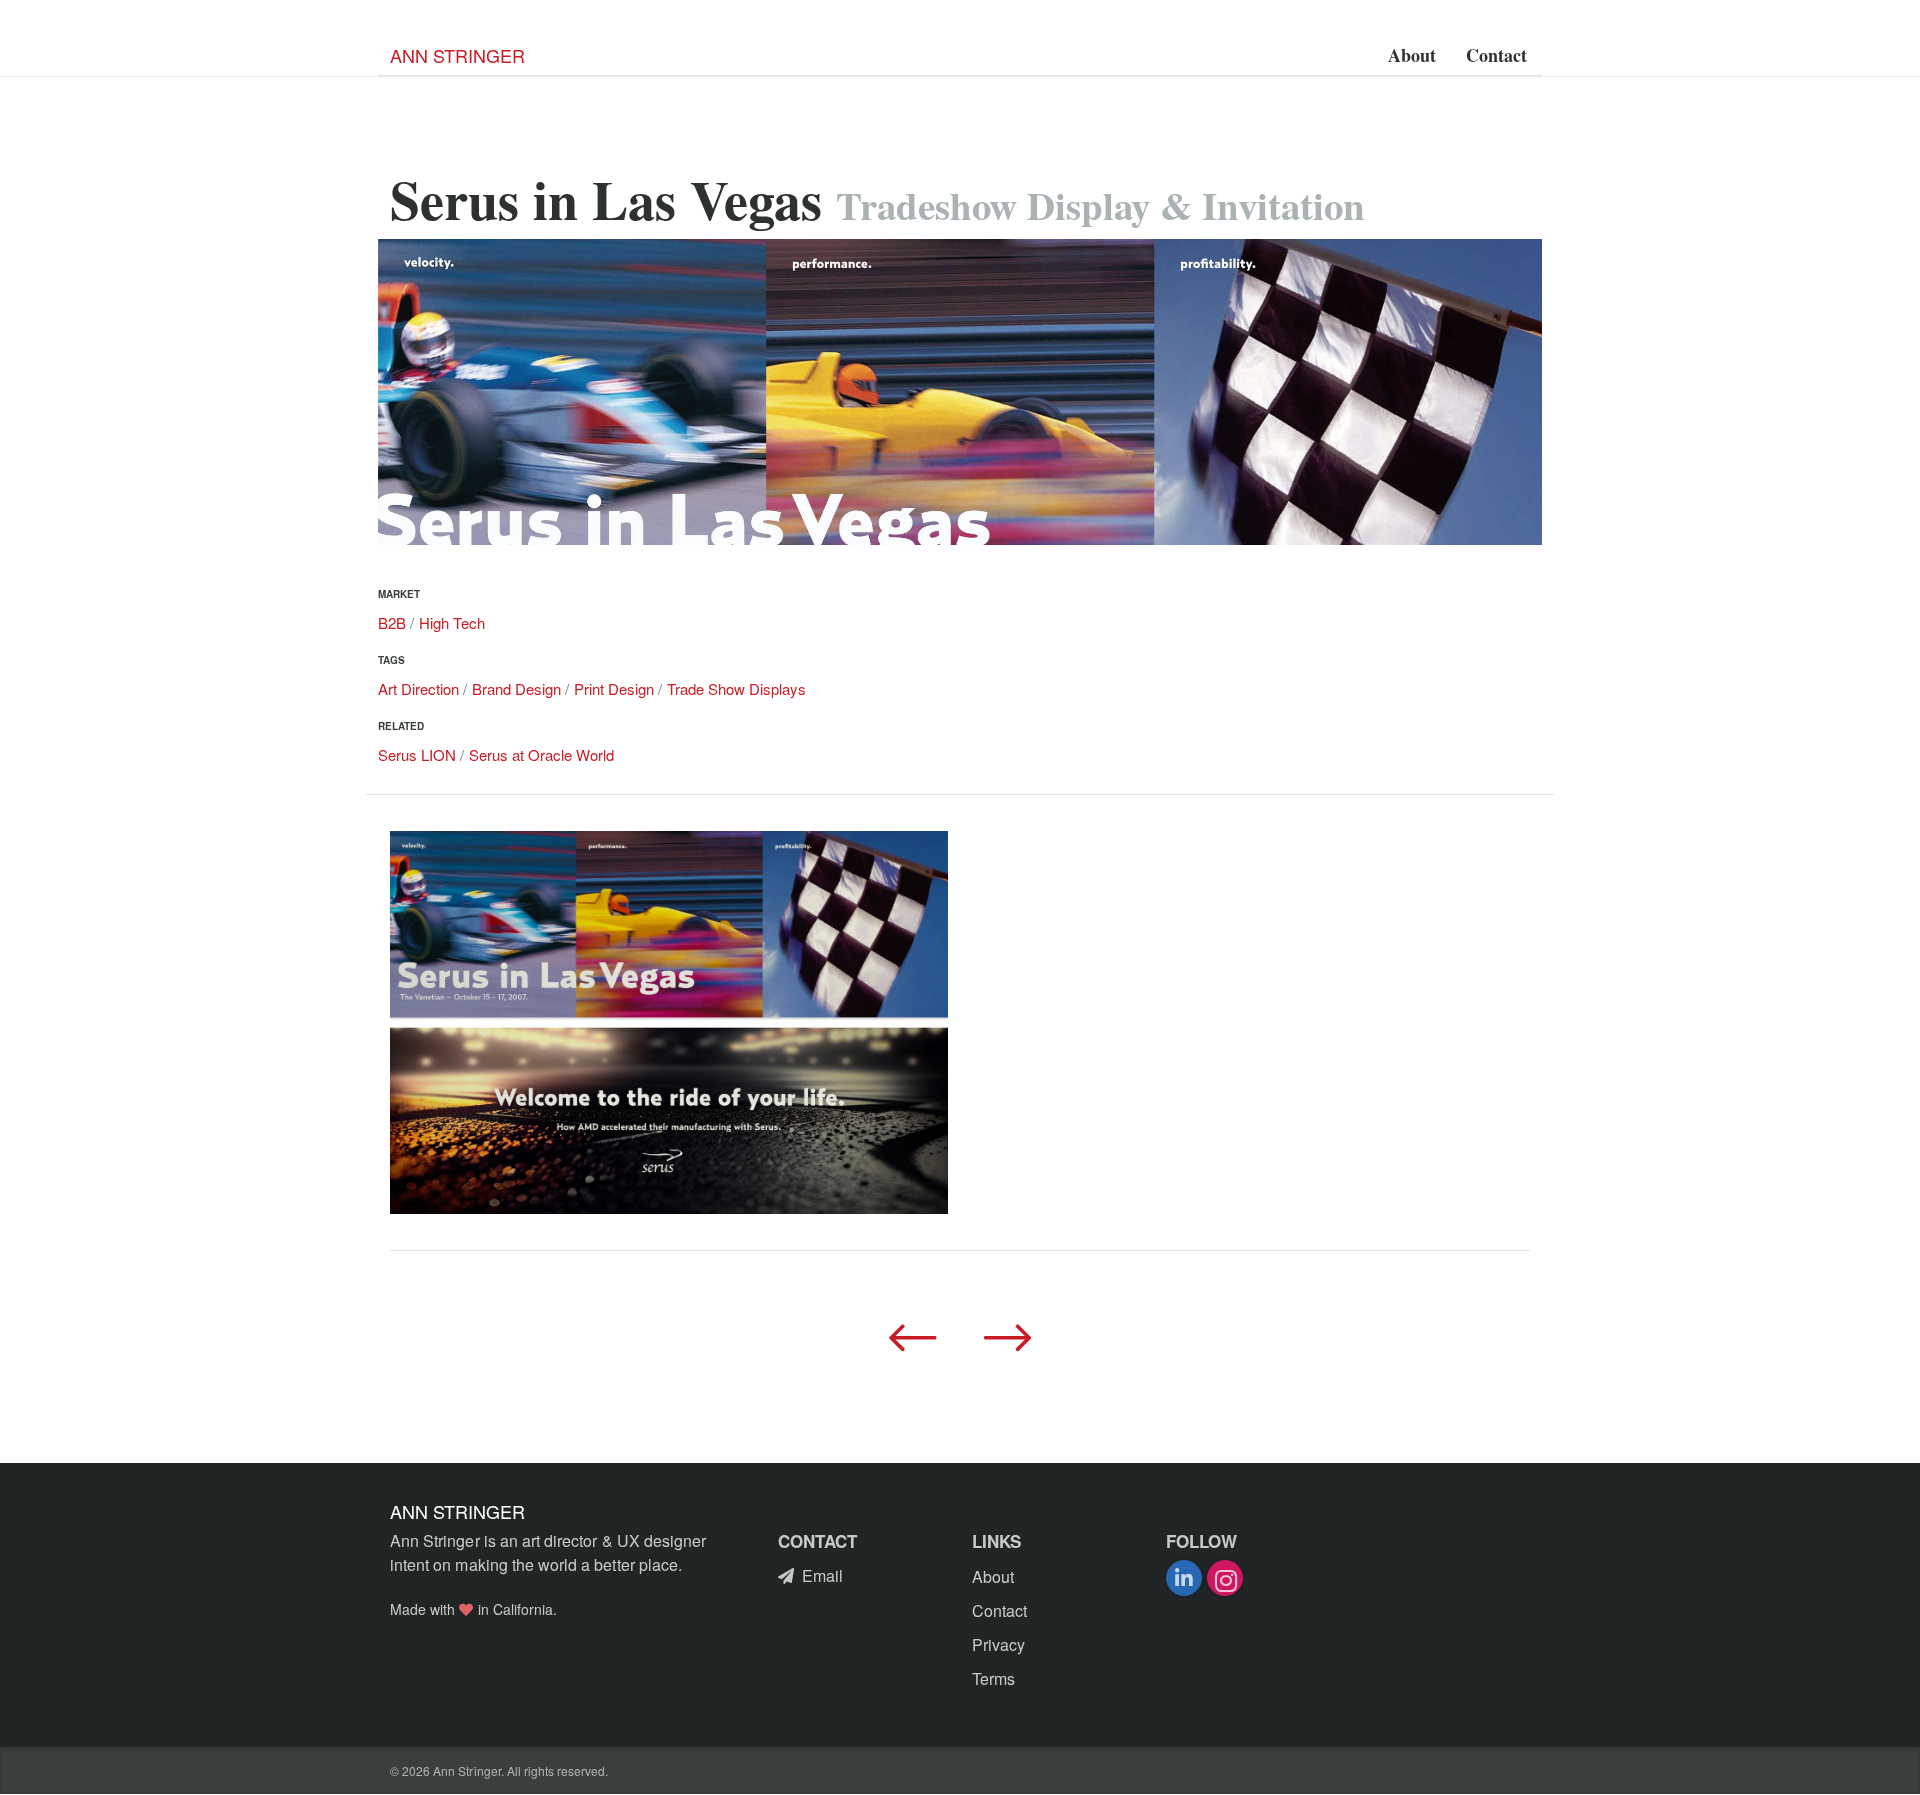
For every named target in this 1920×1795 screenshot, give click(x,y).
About (1412, 55)
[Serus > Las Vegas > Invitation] (669, 1022)
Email (822, 1575)
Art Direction (418, 688)
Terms (993, 1678)
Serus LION (417, 754)
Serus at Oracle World (541, 754)
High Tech (452, 622)
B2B (392, 622)
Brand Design (516, 688)
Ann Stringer (457, 55)
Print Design (614, 688)
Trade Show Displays (736, 688)
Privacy (998, 1644)
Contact (1496, 55)
